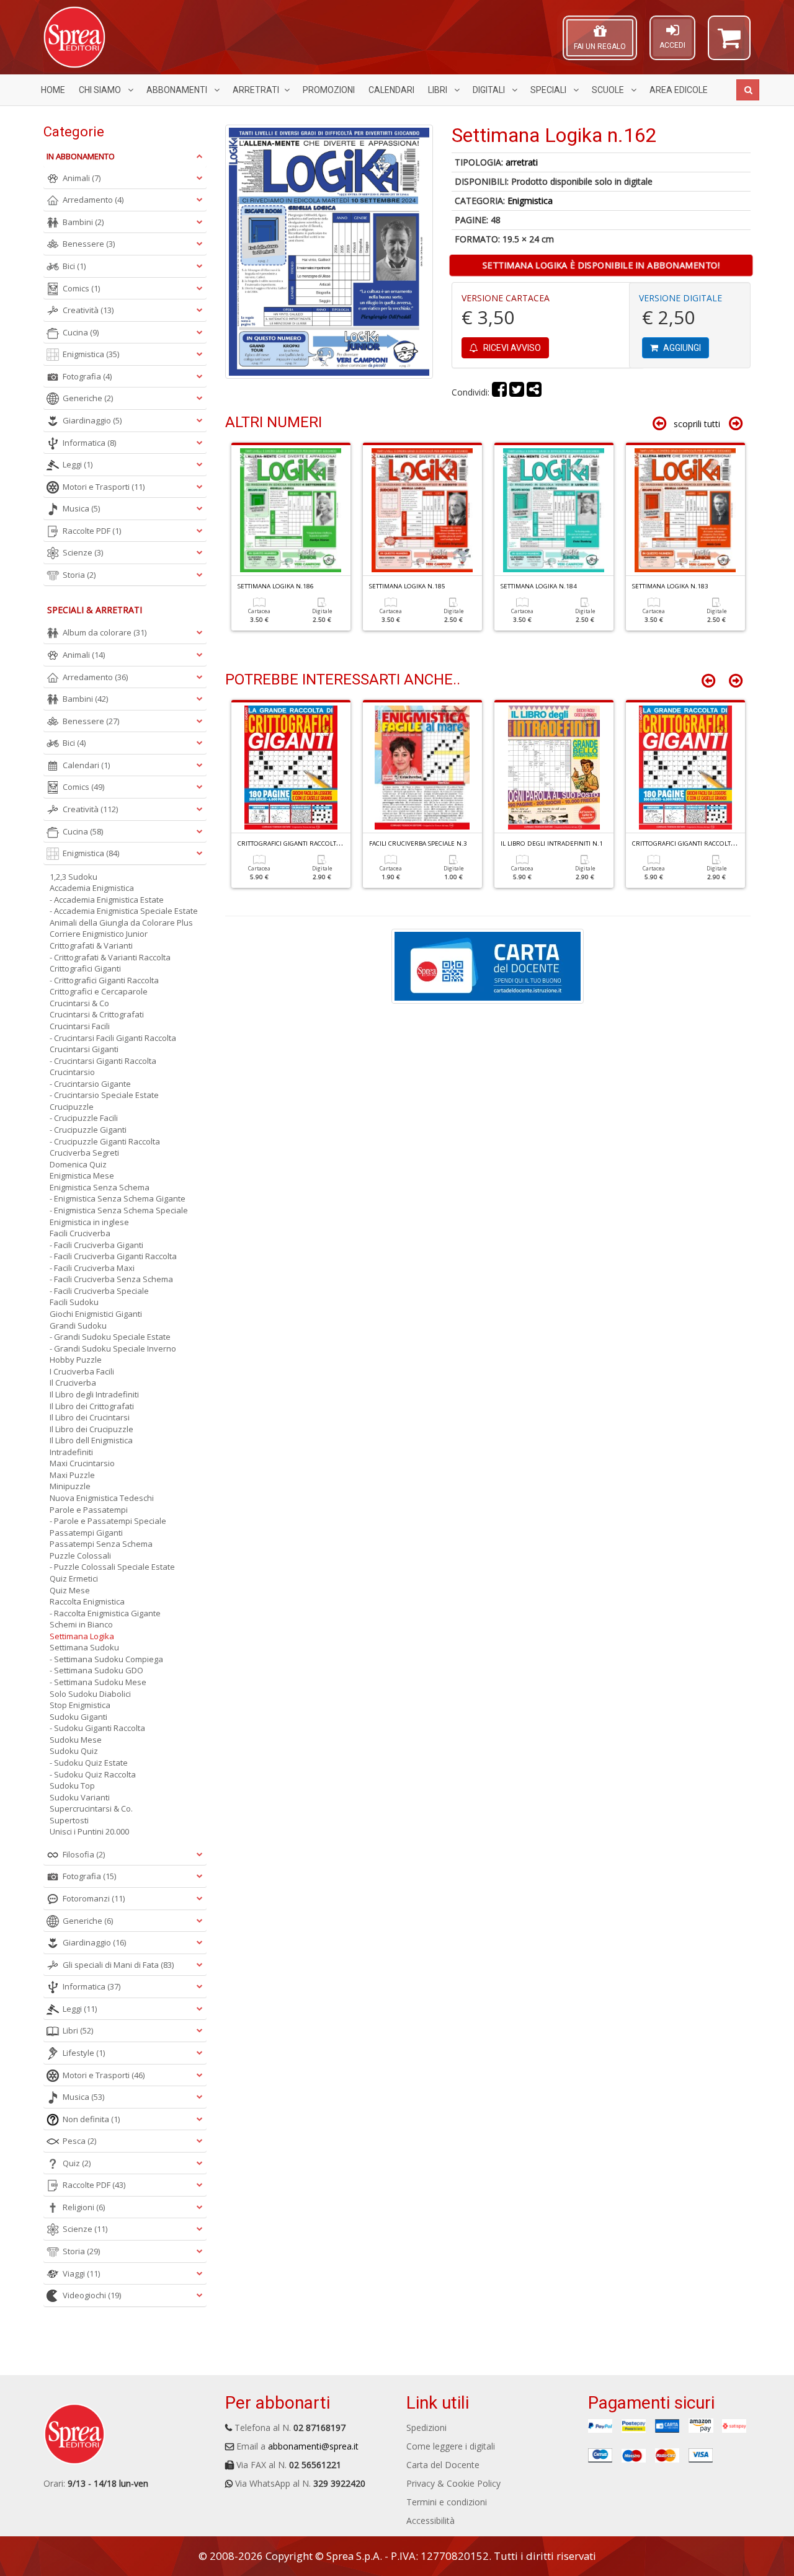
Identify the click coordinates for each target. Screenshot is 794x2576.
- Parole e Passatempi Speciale (108, 1521)
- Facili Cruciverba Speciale (99, 1291)
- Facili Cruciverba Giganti (96, 1245)
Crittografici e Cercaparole (99, 991)
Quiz (77, 2163)
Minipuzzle (70, 1486)
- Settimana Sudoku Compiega (106, 1659)
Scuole (609, 90)
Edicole (679, 90)
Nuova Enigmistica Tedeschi (102, 1498)
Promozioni (329, 90)
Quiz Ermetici (74, 1578)
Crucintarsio (72, 1072)
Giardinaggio (92, 420)
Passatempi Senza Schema (101, 1544)
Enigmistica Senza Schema (100, 1187)
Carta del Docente (443, 2465)
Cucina (81, 332)
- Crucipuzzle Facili (84, 1118)
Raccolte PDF (92, 531)
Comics (81, 288)
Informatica (89, 443)
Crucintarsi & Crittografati (97, 1014)
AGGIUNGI (681, 348)
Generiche (88, 398)
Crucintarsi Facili (80, 1026)
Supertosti (69, 1820)
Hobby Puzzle (76, 1360)
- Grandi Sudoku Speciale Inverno (113, 1348)
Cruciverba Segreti (84, 1153)
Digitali (490, 90)
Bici (74, 266)
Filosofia (84, 1854)
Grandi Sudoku (78, 1326)
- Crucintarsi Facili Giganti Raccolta (113, 1038)
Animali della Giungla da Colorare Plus (121, 923)
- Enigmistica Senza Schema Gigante (118, 1198)
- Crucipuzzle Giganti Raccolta (105, 1141)
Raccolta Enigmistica (87, 1601)
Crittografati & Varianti (91, 945)
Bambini (83, 222)
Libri (439, 90)
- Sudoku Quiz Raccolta (93, 1774)
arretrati (522, 162)
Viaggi (81, 2273)
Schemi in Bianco (81, 1624)
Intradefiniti (71, 1452)
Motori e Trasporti (104, 487)
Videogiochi (92, 2295)
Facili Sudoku (74, 1302)
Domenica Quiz (78, 1164)
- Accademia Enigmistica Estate (107, 900)
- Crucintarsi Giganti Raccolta (103, 1061)
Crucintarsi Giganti (84, 1049)
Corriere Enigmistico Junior (99, 934)
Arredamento (93, 200)
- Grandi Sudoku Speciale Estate (110, 1337)
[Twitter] (517, 392)
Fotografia (87, 376)
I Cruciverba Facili (82, 1371)
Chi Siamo (101, 90)
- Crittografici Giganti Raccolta (104, 980)
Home (53, 90)
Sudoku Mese (76, 1740)
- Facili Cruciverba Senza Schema (111, 1279)
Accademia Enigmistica (92, 888)
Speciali (549, 90)
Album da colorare (105, 632)
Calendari (391, 90)
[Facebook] (499, 392)
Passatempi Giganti (86, 1533)
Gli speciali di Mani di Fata (118, 1965)
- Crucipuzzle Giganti (88, 1130)
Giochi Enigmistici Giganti (96, 1314)
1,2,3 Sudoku (74, 877)
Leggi (78, 464)
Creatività (88, 310)
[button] (729, 43)
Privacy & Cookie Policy (453, 2483)
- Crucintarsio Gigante (90, 1084)
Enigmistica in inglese (89, 1222)
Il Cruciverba (73, 1383)
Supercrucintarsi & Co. (91, 1808)
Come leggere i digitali (451, 2446)
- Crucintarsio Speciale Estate (104, 1095)
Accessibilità (430, 2521)
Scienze (83, 552)
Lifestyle (84, 2053)
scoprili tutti (697, 424)
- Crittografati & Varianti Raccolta (110, 957)
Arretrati (256, 90)
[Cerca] (748, 90)
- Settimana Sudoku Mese (98, 1682)
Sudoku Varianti (80, 1797)
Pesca (79, 2141)
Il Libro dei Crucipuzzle (91, 1429)
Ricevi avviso (511, 348)
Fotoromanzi (94, 1898)
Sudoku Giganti (78, 1717)
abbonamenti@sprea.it (313, 2446)
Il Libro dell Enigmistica (91, 1440)
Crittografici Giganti (85, 968)
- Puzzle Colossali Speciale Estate (112, 1567)
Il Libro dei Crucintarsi (90, 1417)
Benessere (89, 244)
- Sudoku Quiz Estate (89, 1763)
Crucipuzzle (72, 1107)
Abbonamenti (178, 90)
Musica (81, 508)
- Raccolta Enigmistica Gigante (105, 1613)
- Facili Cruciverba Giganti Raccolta (113, 1256)
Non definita (91, 2119)
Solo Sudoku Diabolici (90, 1694)
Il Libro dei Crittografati (92, 1406)
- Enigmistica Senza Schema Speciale (119, 1210)
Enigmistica (530, 201)
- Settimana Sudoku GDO (96, 1670)
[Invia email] (534, 392)
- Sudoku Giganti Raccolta (97, 1728)
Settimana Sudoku (84, 1647)
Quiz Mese (70, 1590)
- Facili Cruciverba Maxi (92, 1268)
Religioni (84, 2207)
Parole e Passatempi (89, 1510)
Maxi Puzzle (72, 1475)
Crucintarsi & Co (79, 1003)
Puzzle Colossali (80, 1556)
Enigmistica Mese (82, 1175)
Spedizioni (426, 2428)
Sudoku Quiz (74, 1751)
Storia (79, 575)
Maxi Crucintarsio (82, 1463)
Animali (82, 178)
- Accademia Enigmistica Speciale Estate (124, 911)
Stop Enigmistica (80, 1705)
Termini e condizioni (447, 2502)
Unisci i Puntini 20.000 (89, 1831)
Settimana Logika (82, 1636)
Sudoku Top (72, 1786)
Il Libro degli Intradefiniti (94, 1394)
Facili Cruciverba (80, 1233)
